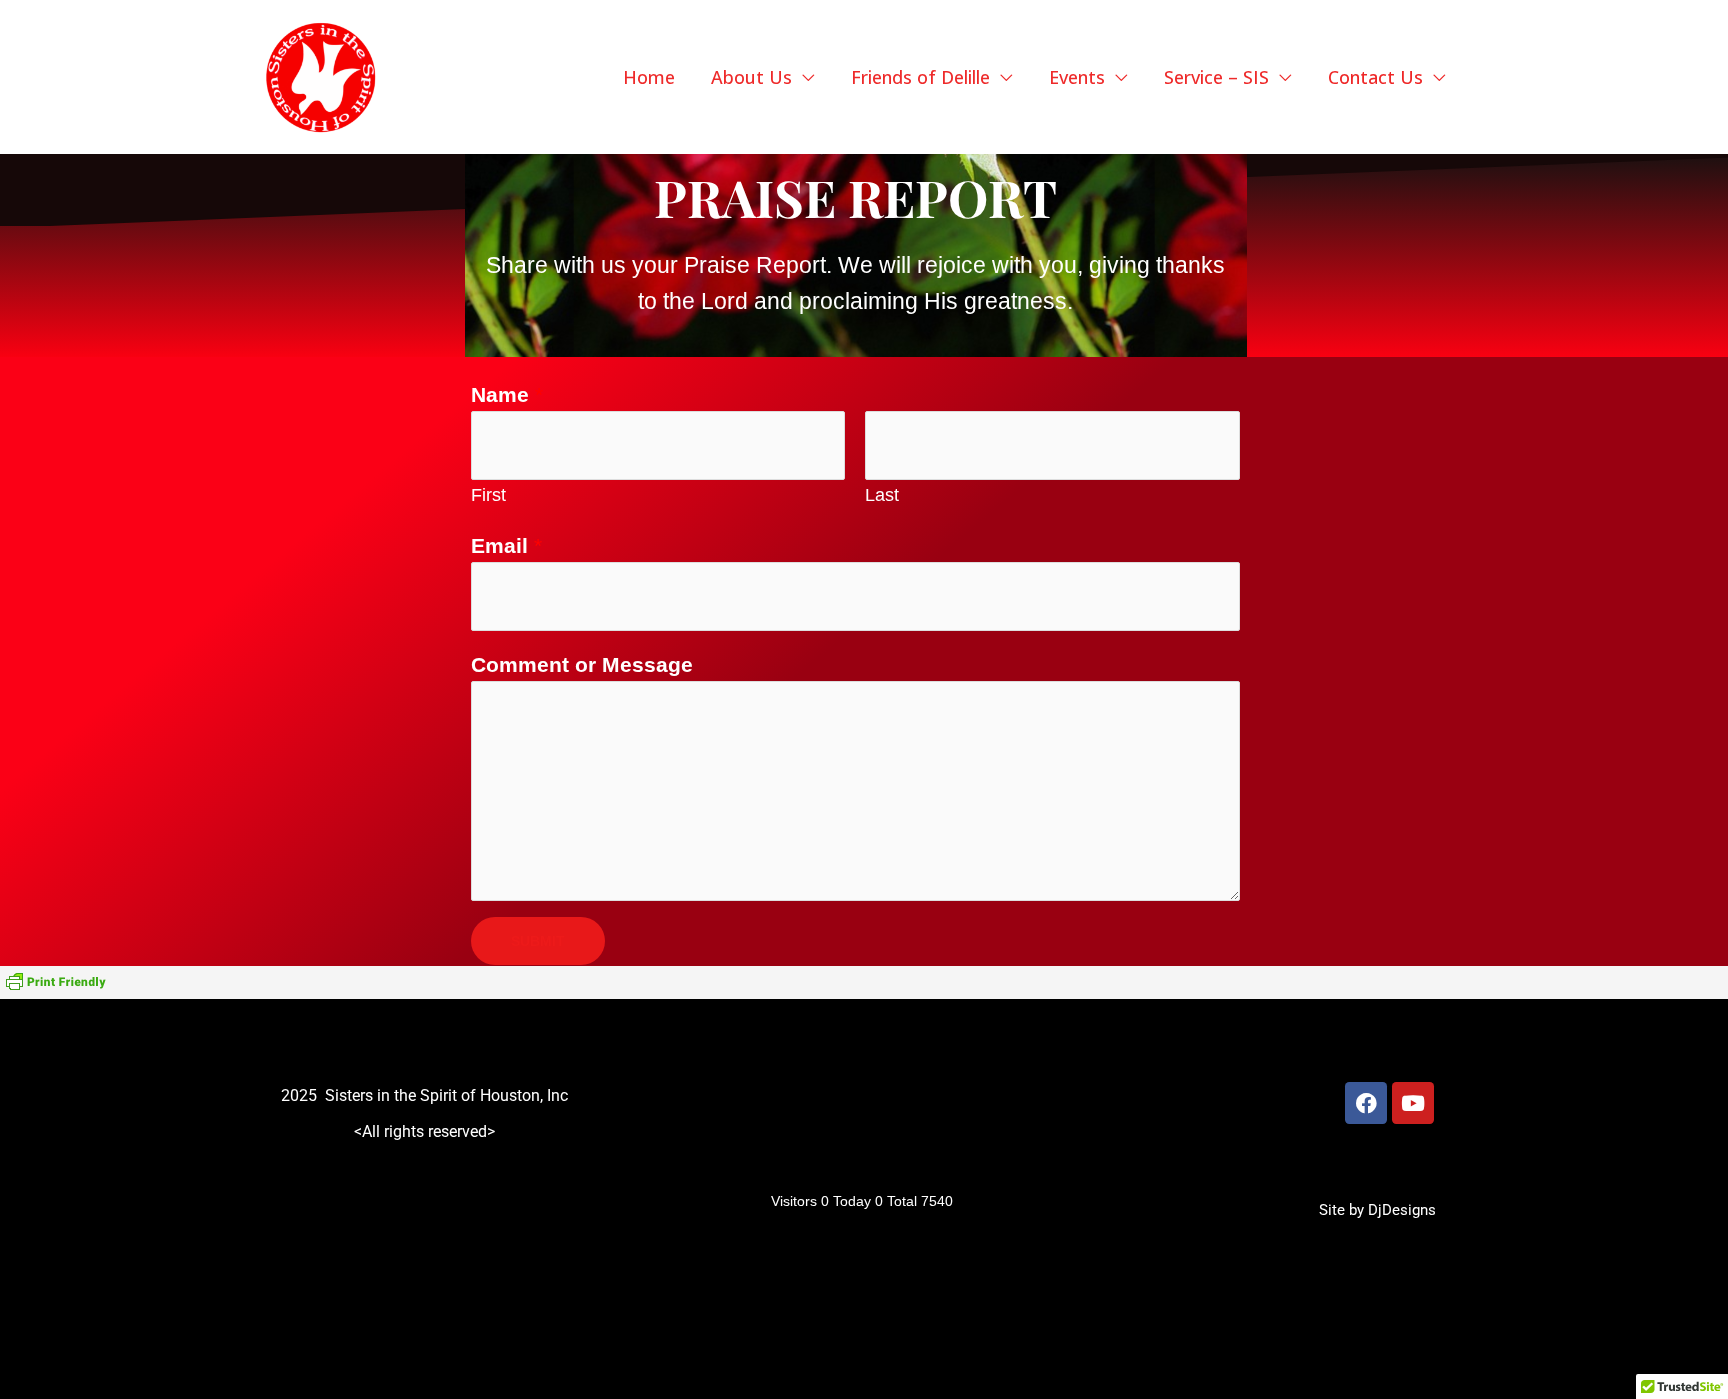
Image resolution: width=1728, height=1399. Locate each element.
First (488, 495)
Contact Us (1375, 77)
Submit (538, 941)
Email (506, 545)
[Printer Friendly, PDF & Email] (56, 982)
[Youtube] (1413, 1103)
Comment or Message (582, 664)
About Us (751, 77)
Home (649, 77)
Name (507, 394)
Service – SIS (1216, 77)
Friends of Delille (920, 77)
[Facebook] (1366, 1103)
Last (882, 495)
